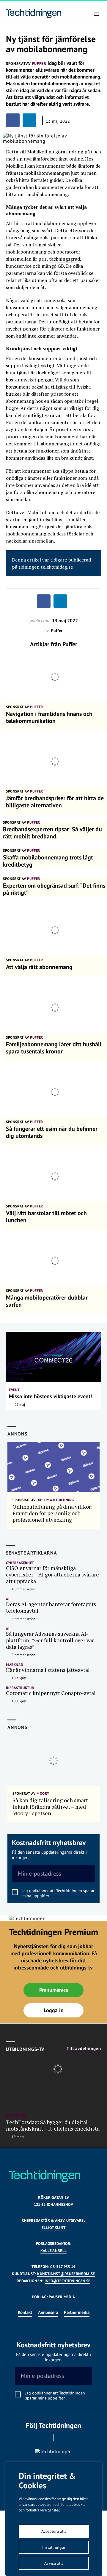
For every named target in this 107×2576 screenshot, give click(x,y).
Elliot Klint (54, 2228)
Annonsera (48, 2312)
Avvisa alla (54, 2563)
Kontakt (25, 2312)
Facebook (45, 2438)
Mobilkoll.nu (41, 152)
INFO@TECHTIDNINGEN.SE (67, 2281)
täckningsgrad (64, 259)
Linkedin (62, 2438)
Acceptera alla (54, 2531)
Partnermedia (77, 2312)
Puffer (70, 644)
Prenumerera (54, 1990)
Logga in (54, 2010)
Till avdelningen (84, 2049)
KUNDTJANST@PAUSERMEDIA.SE (66, 2274)
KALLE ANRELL (54, 2251)
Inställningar (54, 2547)
